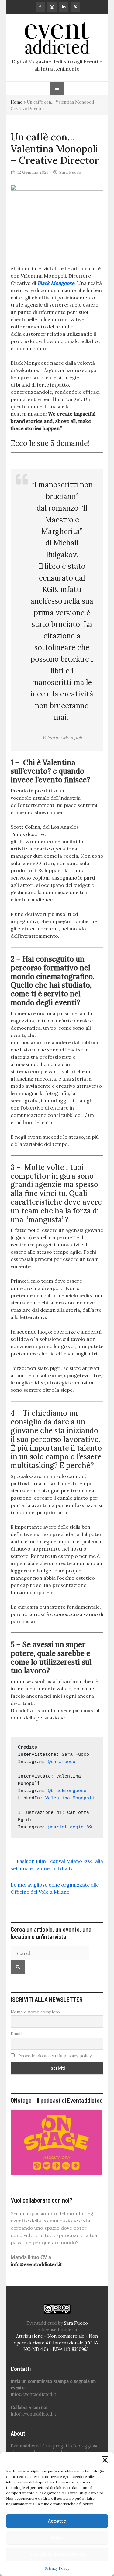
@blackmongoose (67, 1791)
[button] (105, 2459)
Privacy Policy (57, 2568)
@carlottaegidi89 (70, 1827)
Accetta (57, 2521)
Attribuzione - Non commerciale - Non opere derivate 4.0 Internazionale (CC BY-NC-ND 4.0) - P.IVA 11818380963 (57, 2343)
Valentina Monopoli (70, 1798)
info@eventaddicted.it (36, 2264)
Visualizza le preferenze (57, 2554)
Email (16, 2034)
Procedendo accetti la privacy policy (54, 2056)
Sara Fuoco (70, 172)
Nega (57, 2538)
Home (16, 102)
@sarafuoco (62, 1762)
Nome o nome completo (35, 2012)
